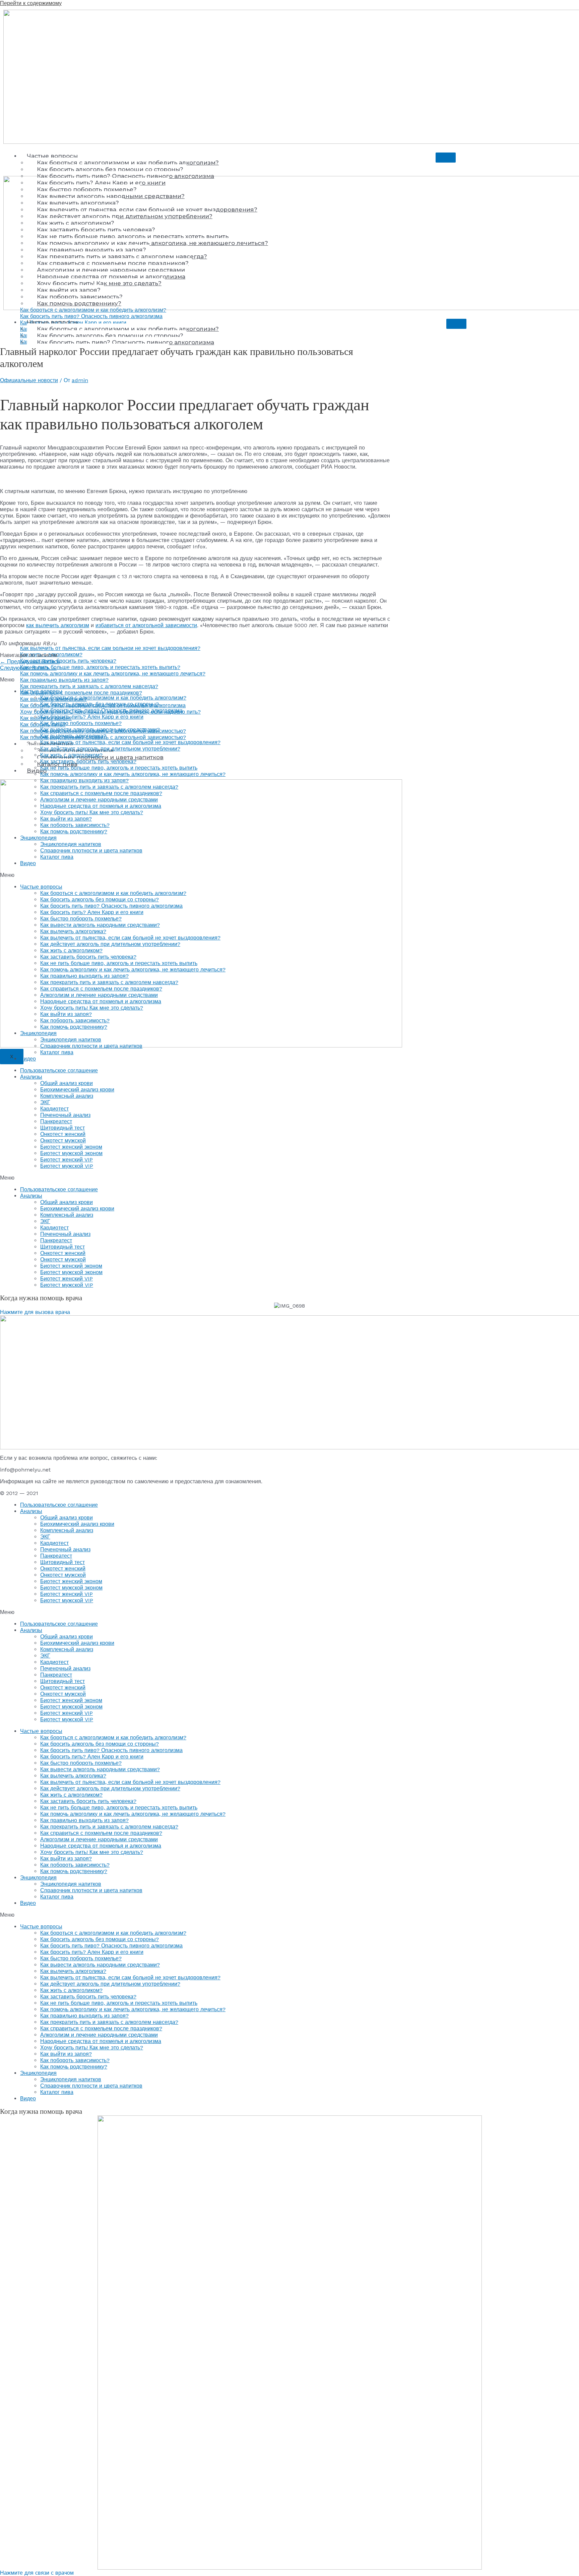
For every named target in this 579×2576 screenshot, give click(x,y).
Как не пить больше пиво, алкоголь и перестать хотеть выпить (119, 768)
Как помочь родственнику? (74, 831)
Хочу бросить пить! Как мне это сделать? (92, 812)
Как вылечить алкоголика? (73, 736)
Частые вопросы (52, 156)
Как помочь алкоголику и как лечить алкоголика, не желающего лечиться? (133, 774)
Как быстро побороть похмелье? (81, 723)
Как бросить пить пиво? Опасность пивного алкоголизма (111, 710)
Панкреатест (56, 1121)
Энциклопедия (38, 838)
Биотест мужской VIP (67, 1166)
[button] (289, 1178)
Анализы (31, 1077)
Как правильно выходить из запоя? (84, 781)
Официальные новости (29, 380)
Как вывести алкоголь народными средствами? (100, 730)
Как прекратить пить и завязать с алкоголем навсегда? (109, 787)
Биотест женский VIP (67, 1160)
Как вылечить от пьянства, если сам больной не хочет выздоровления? (130, 742)
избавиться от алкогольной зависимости (146, 625)
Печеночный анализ (65, 1115)
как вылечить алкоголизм (58, 625)
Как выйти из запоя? (66, 819)
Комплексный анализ (67, 1096)
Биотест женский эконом (71, 1147)
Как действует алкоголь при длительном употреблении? (110, 749)
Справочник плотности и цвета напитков (91, 851)
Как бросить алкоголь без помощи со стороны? (110, 169)
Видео (37, 771)
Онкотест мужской (63, 1141)
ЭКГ (45, 1102)
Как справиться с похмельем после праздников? (101, 793)
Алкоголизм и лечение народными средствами (99, 800)
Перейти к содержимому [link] (31, 3)
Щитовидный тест (62, 1128)
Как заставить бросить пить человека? (88, 761)
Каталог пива (57, 857)
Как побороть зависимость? (75, 825)
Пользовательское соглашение (59, 1070)
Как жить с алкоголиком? (71, 755)
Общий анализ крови (67, 1083)
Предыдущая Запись (30, 662)
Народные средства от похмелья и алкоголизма (101, 806)
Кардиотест (54, 1109)
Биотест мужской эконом (71, 1153)
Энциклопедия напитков (71, 844)
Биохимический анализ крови (77, 1090)
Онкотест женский (63, 1134)
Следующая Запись (28, 668)
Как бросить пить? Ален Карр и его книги (92, 717)
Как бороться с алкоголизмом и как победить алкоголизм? (128, 163)
